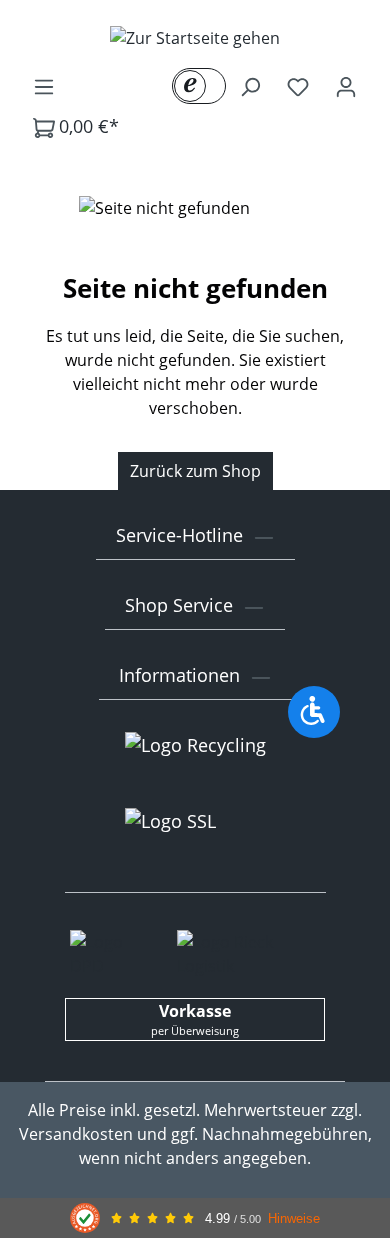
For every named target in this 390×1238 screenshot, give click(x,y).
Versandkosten (76, 1134)
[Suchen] (250, 86)
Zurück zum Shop (195, 471)
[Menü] (44, 86)
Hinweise (294, 1218)
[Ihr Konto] (346, 86)
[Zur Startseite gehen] (195, 37)
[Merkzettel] (298, 86)
